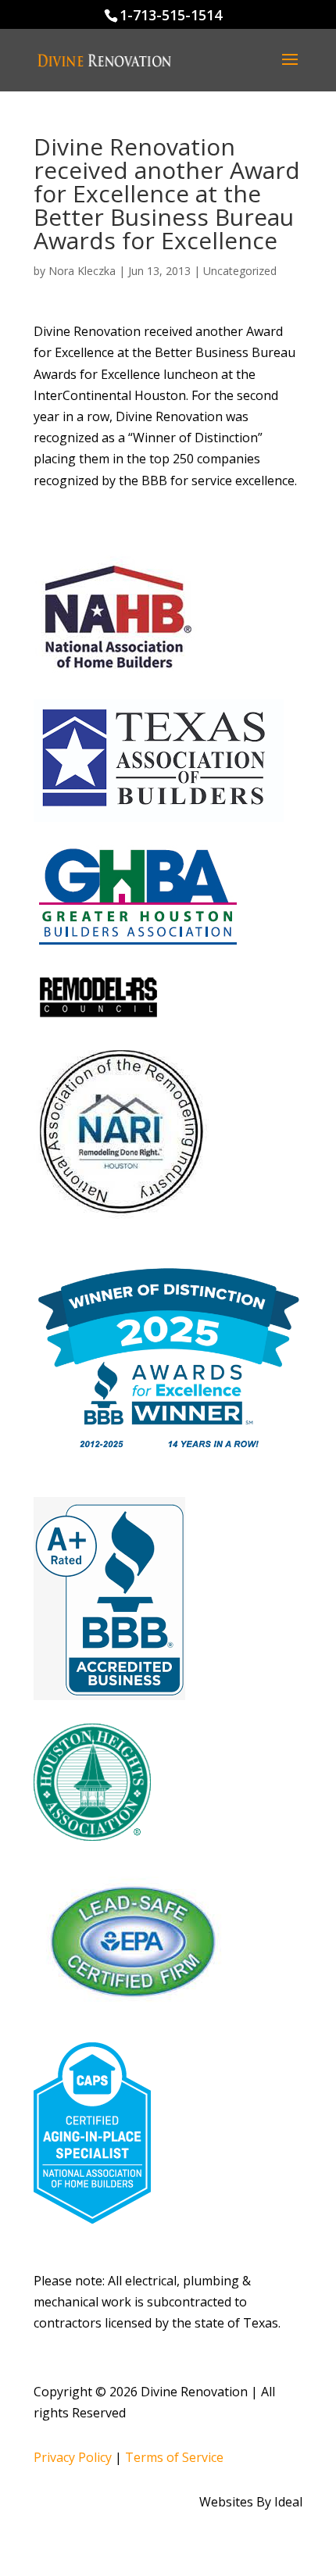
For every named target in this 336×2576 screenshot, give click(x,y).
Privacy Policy (73, 2457)
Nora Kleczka (82, 271)
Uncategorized (240, 271)
